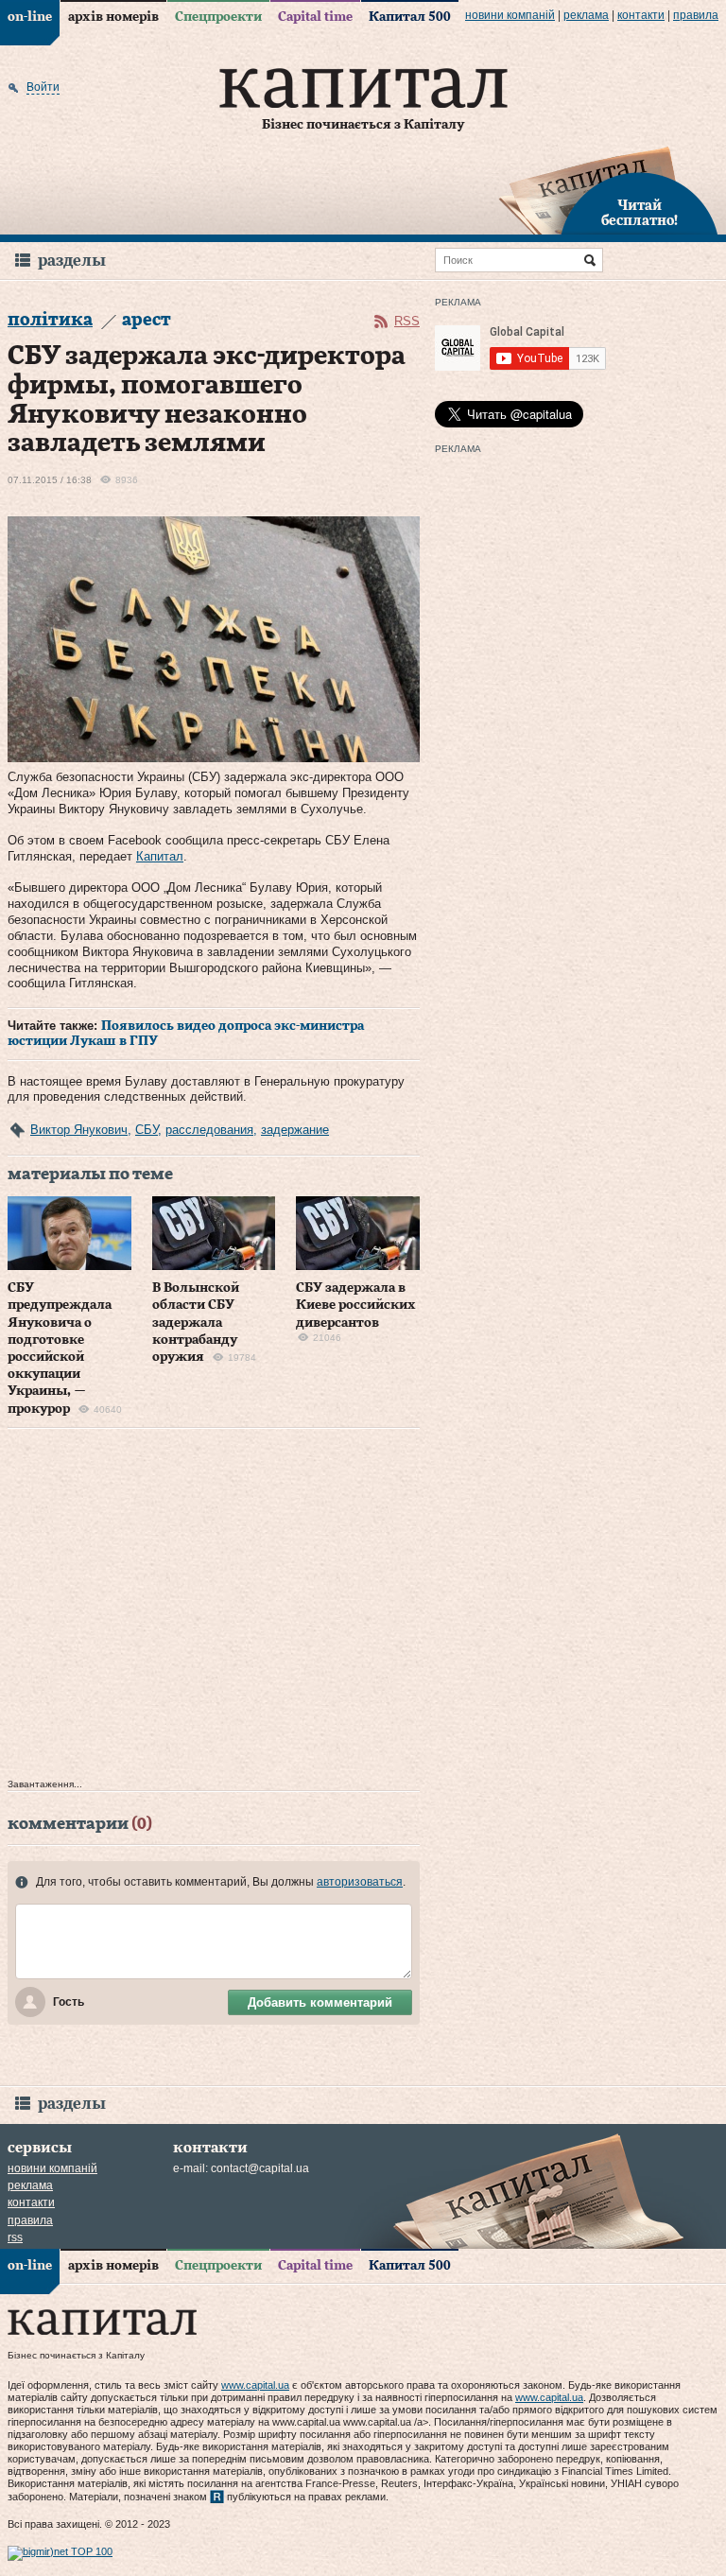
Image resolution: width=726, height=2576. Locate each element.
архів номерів (113, 17)
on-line (30, 17)
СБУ (147, 1130)
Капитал (160, 856)
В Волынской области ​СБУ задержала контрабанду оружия (196, 1323)
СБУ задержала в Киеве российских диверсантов (356, 1305)
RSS (407, 321)
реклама (586, 15)
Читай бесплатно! (640, 214)
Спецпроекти (218, 17)
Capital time (315, 17)
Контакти (641, 15)
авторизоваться (360, 1882)
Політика (50, 320)
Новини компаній (510, 15)
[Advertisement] (214, 1608)
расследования (209, 1130)
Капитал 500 (410, 17)
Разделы (72, 261)
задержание (295, 1130)
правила (696, 15)
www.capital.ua (255, 2385)
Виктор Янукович (79, 1130)
